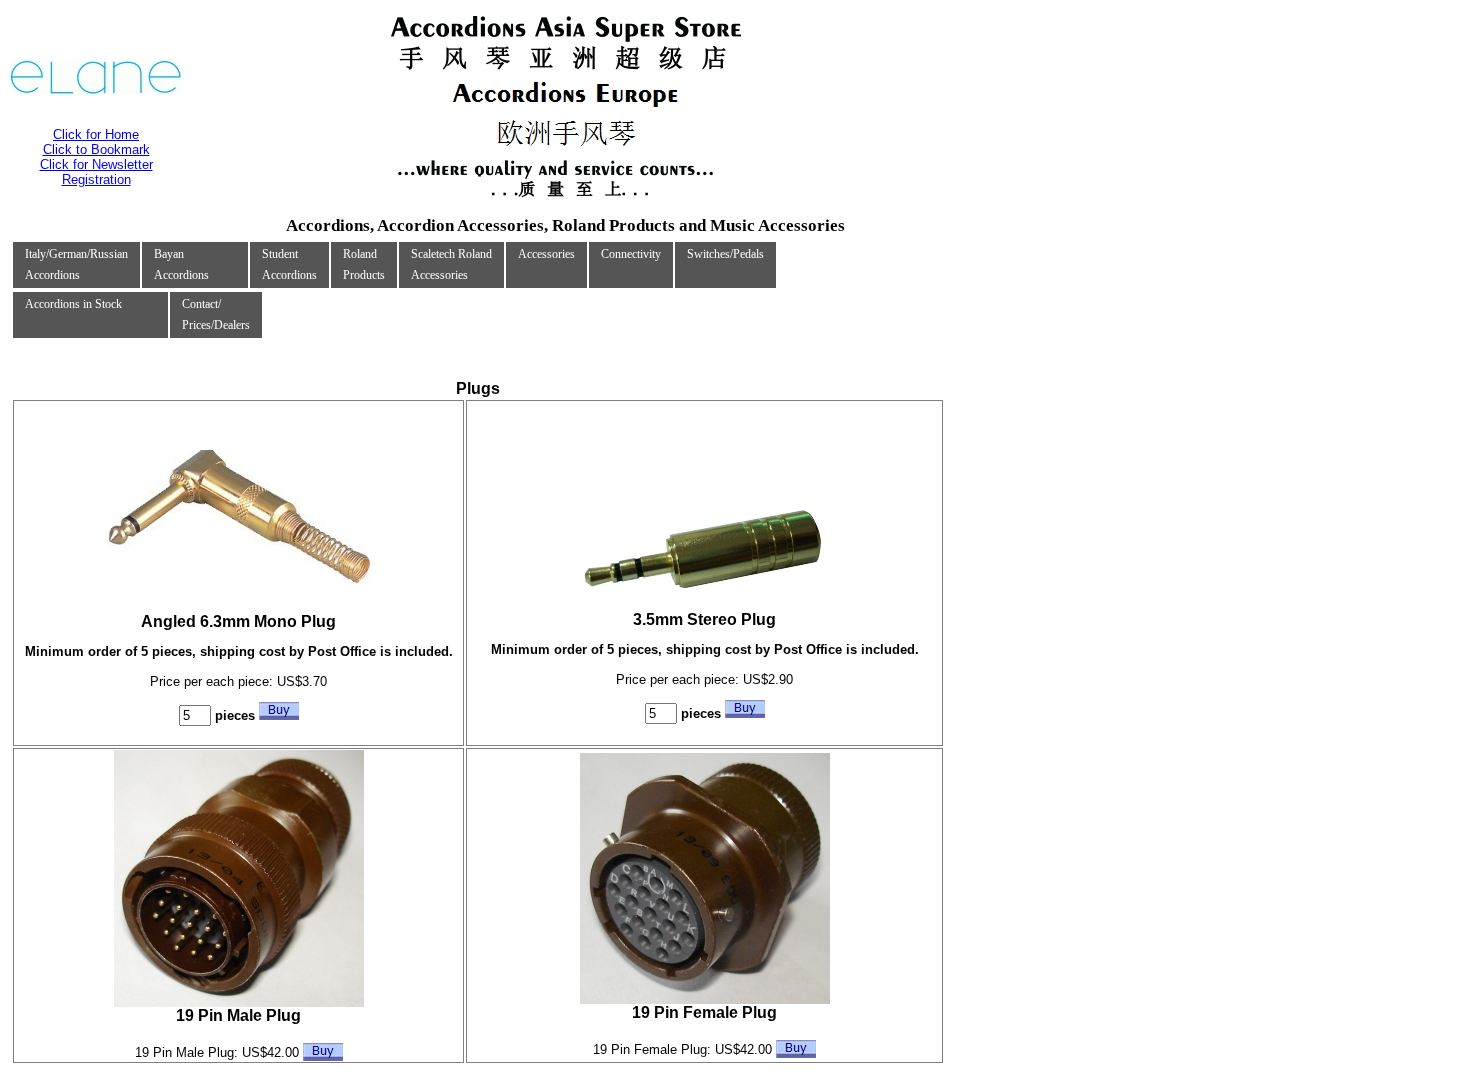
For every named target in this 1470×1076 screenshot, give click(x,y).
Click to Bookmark (96, 149)
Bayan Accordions (181, 264)
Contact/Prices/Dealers (216, 314)
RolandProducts (364, 264)
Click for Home (96, 134)
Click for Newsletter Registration (96, 172)
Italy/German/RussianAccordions (76, 264)
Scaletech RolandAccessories (451, 264)
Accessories (546, 254)
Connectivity (631, 254)
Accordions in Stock (73, 304)
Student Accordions (289, 264)
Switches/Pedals (725, 254)
